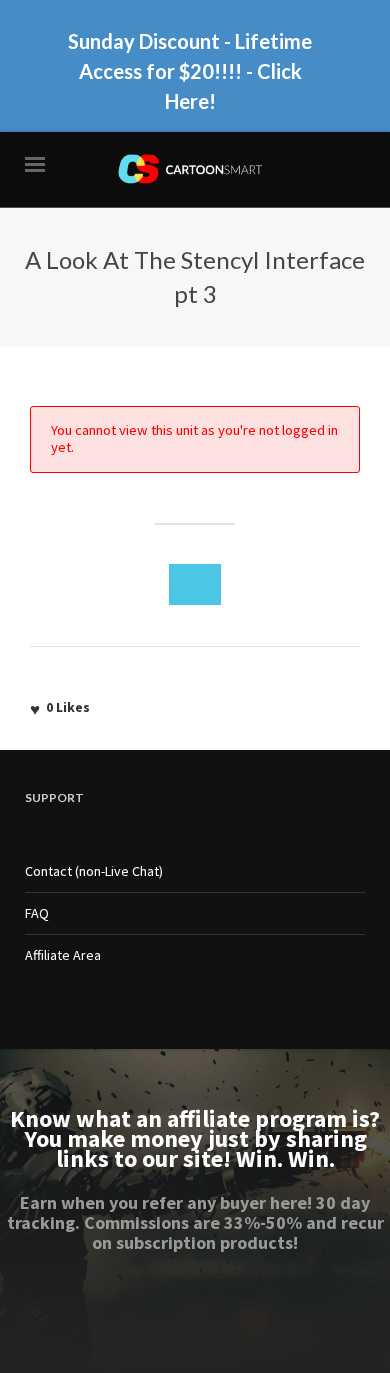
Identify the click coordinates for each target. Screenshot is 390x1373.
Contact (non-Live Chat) (94, 871)
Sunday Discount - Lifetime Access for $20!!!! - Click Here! (190, 71)
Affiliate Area (63, 955)
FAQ (37, 913)
